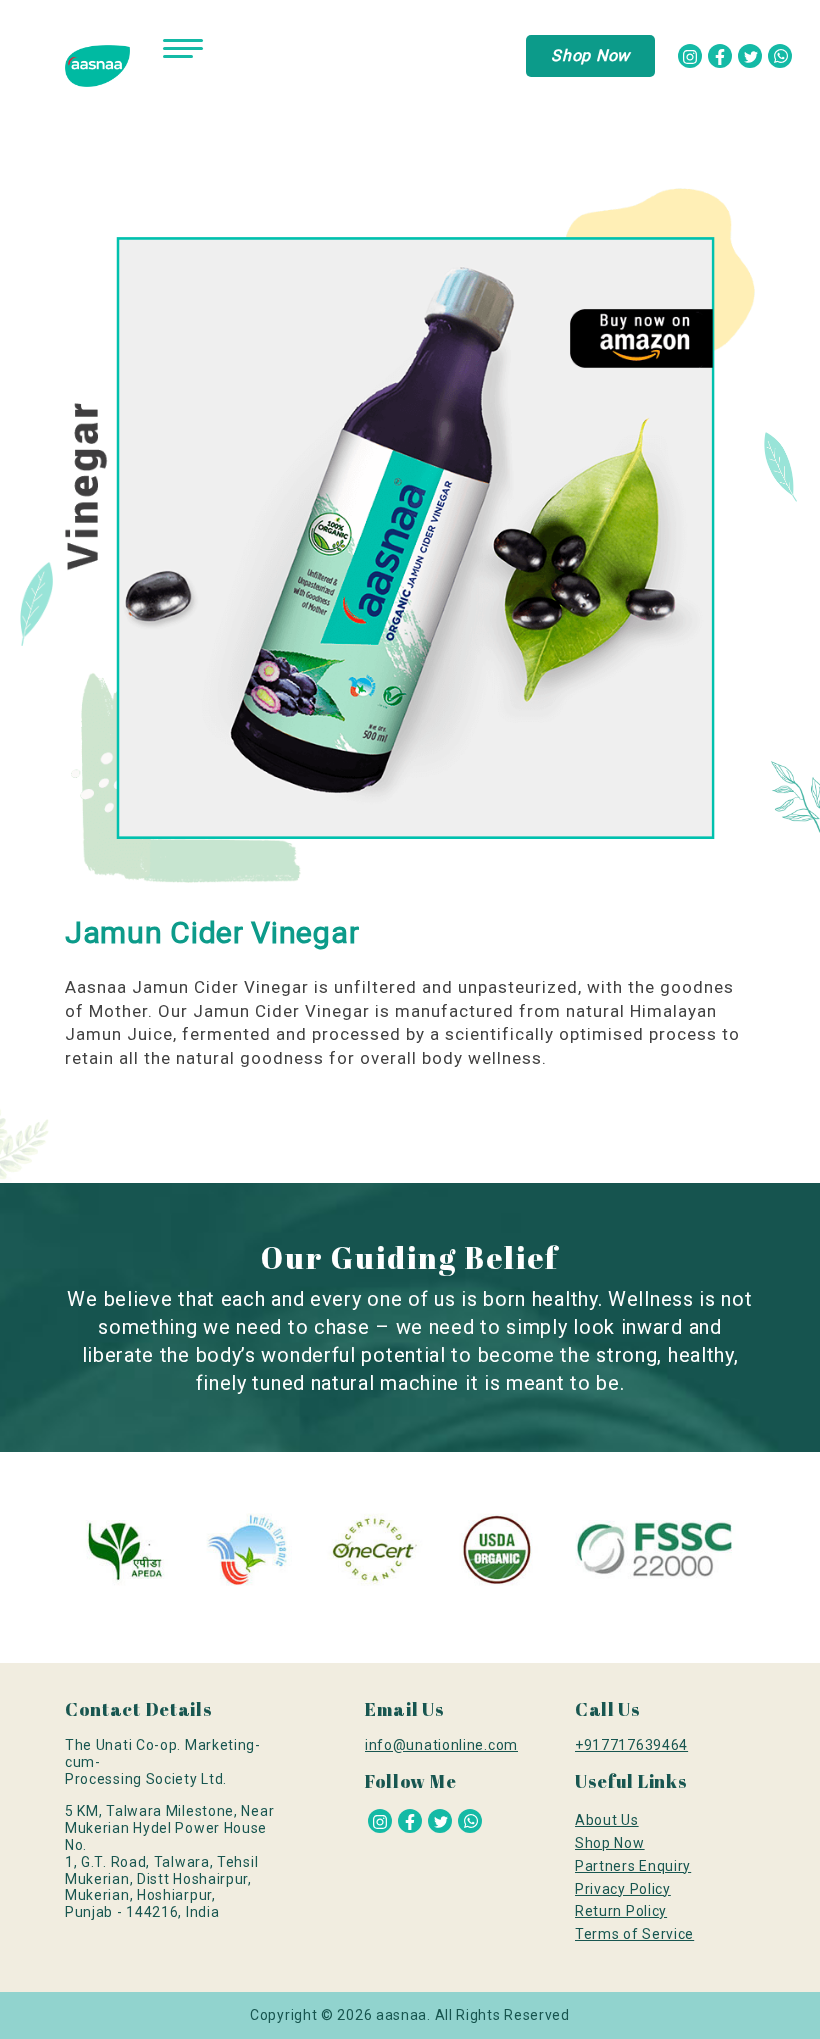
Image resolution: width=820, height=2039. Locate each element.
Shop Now (590, 55)
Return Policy (621, 1911)
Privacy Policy (623, 1889)
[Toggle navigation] (183, 54)
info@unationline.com (441, 1745)
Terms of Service (634, 1934)
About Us (607, 1820)
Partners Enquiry (633, 1866)
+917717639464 (631, 1745)
